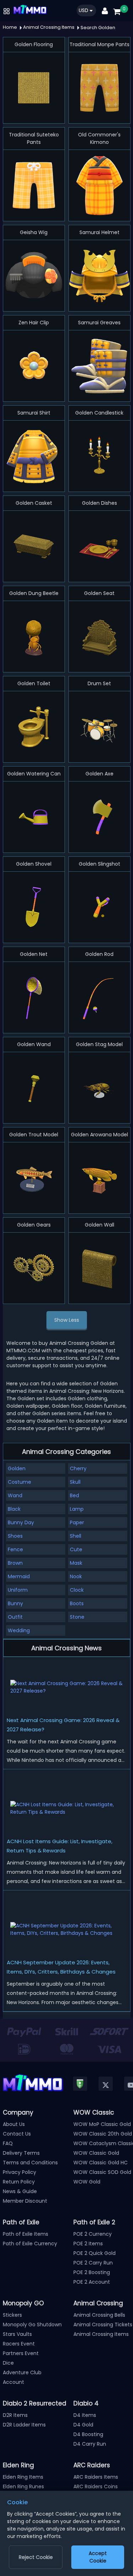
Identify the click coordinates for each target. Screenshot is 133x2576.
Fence (15, 1549)
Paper (77, 1522)
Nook (76, 1576)
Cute (76, 1549)
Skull (75, 1482)
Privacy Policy (20, 2172)
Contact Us (17, 2134)
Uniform (18, 1590)
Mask (76, 1563)
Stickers (12, 2315)
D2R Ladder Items (24, 2425)
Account (13, 2382)
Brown (15, 1563)
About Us (14, 2124)
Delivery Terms (21, 2153)
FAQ (8, 2143)
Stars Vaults (17, 2334)
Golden (17, 1468)
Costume (20, 1482)
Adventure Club (22, 2372)
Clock (77, 1590)
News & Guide (20, 2191)
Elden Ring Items (23, 2477)
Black (14, 1509)
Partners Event (21, 2353)
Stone (77, 1617)
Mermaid (19, 1576)
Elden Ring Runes (23, 2486)
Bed (74, 1495)
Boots (77, 1603)
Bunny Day (21, 1522)
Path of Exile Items (26, 2234)
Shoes (15, 1536)
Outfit (15, 1617)
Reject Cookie (36, 2557)
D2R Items (15, 2415)
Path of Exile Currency (30, 2244)
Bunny (15, 1603)
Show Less (67, 1320)
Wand (15, 1495)
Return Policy (19, 2182)
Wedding (19, 1630)
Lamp (77, 1509)
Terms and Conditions (30, 2163)
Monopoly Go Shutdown (32, 2325)
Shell (76, 1536)
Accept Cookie (98, 2557)
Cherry (78, 1468)
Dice (8, 2363)
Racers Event (19, 2344)
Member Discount (25, 2201)
